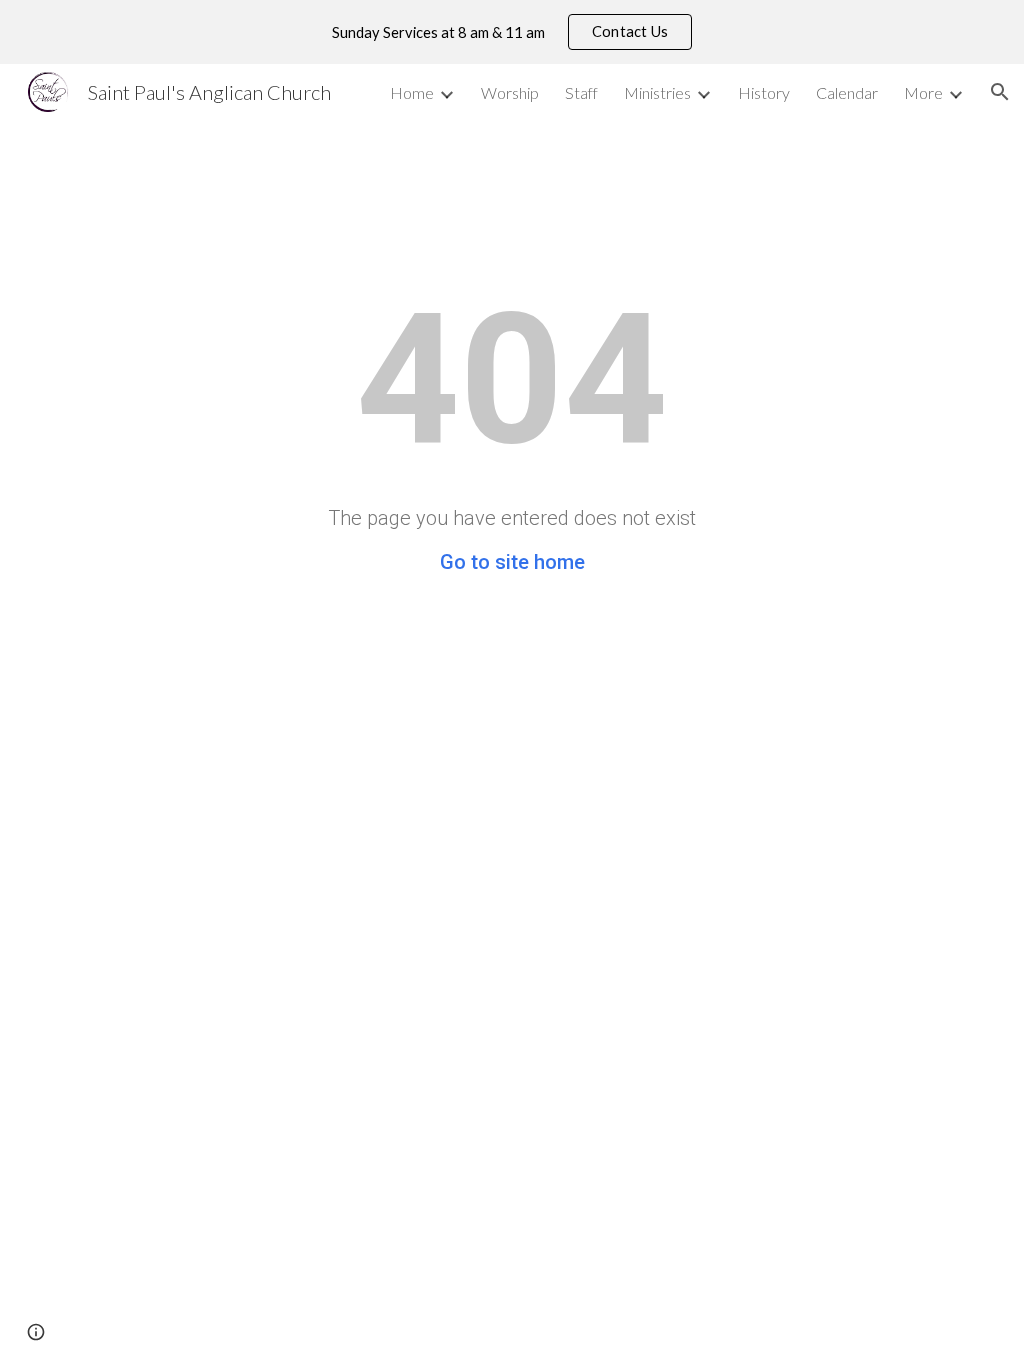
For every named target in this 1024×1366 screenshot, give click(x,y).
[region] (512, 32)
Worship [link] (510, 92)
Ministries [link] (657, 92)
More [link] (923, 92)
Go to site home (512, 562)
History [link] (764, 92)
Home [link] (412, 92)
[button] (1000, 92)
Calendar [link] (847, 92)
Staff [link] (581, 92)
